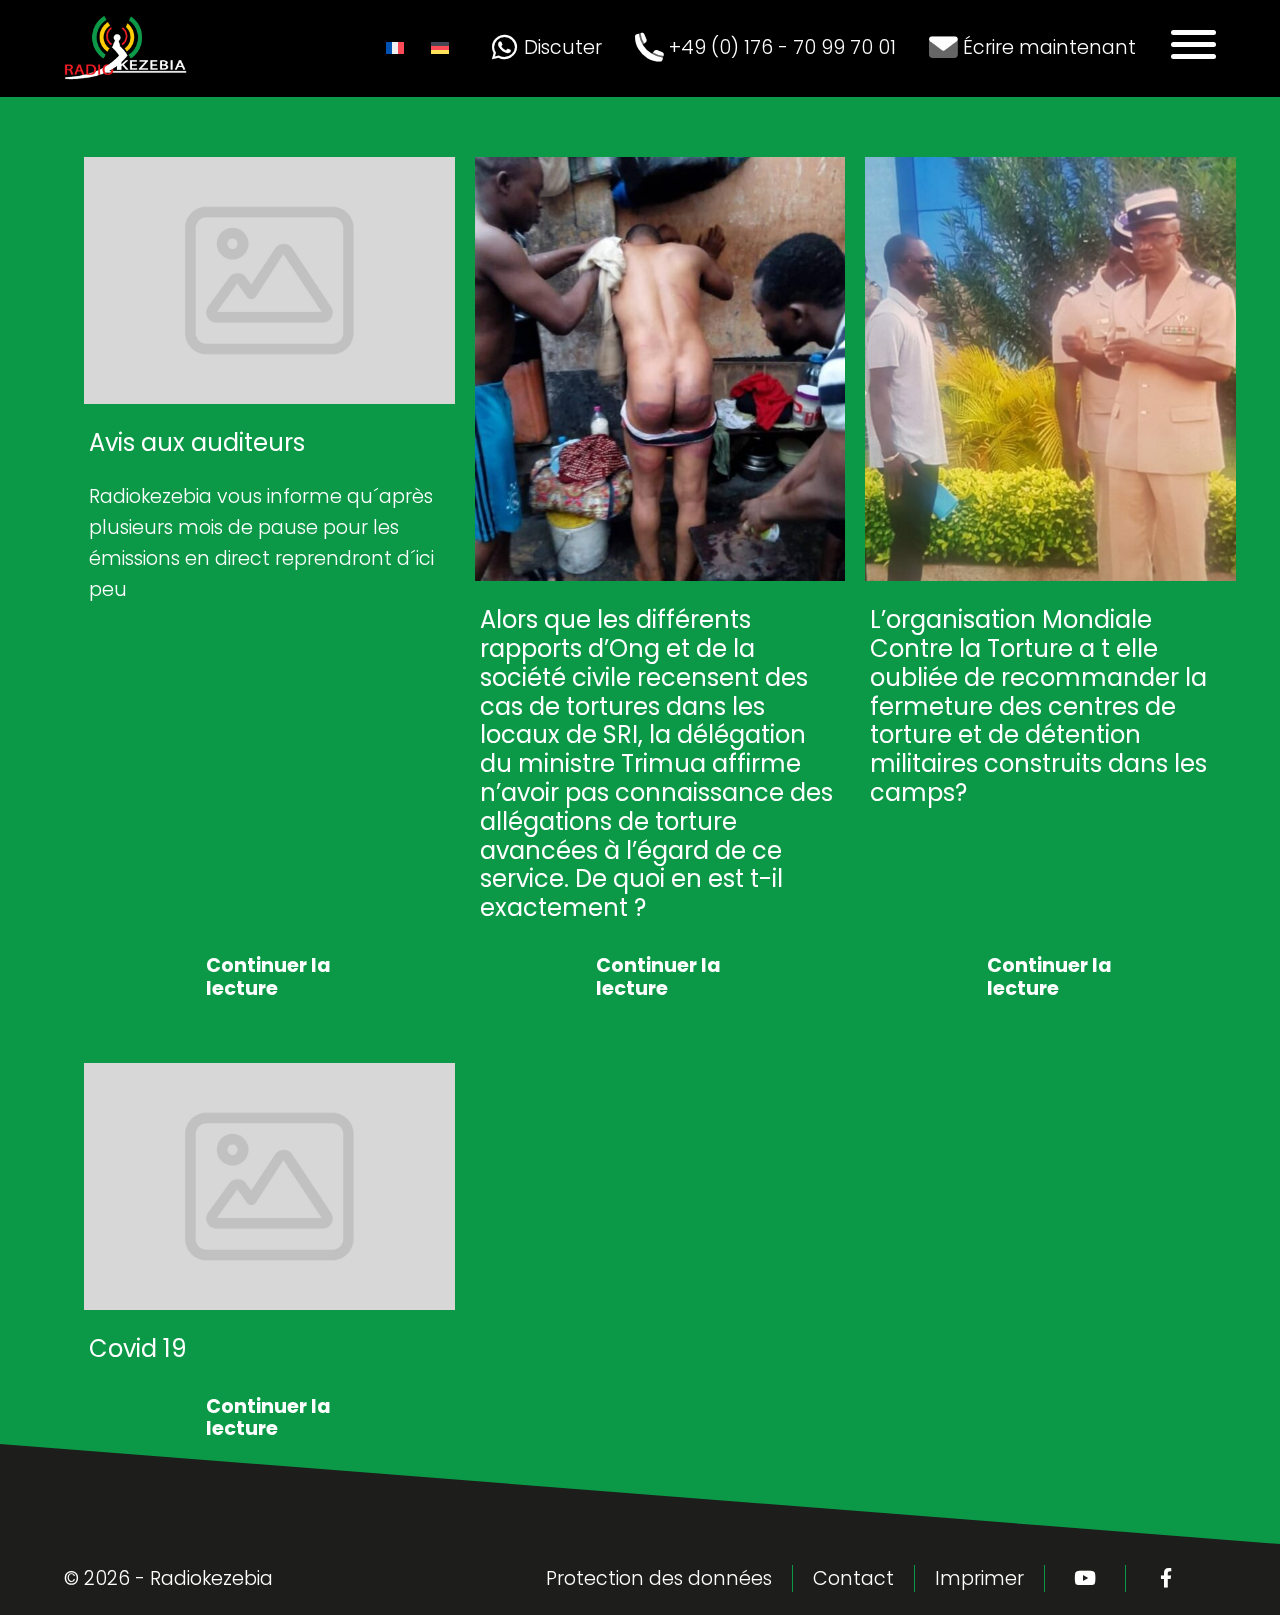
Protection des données (659, 1578)
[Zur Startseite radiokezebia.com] (126, 29)
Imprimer (979, 1578)
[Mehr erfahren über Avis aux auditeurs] (269, 171)
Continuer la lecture (268, 976)
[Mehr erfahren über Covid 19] (269, 1077)
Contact (853, 1578)
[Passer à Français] (401, 48)
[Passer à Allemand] (446, 48)
